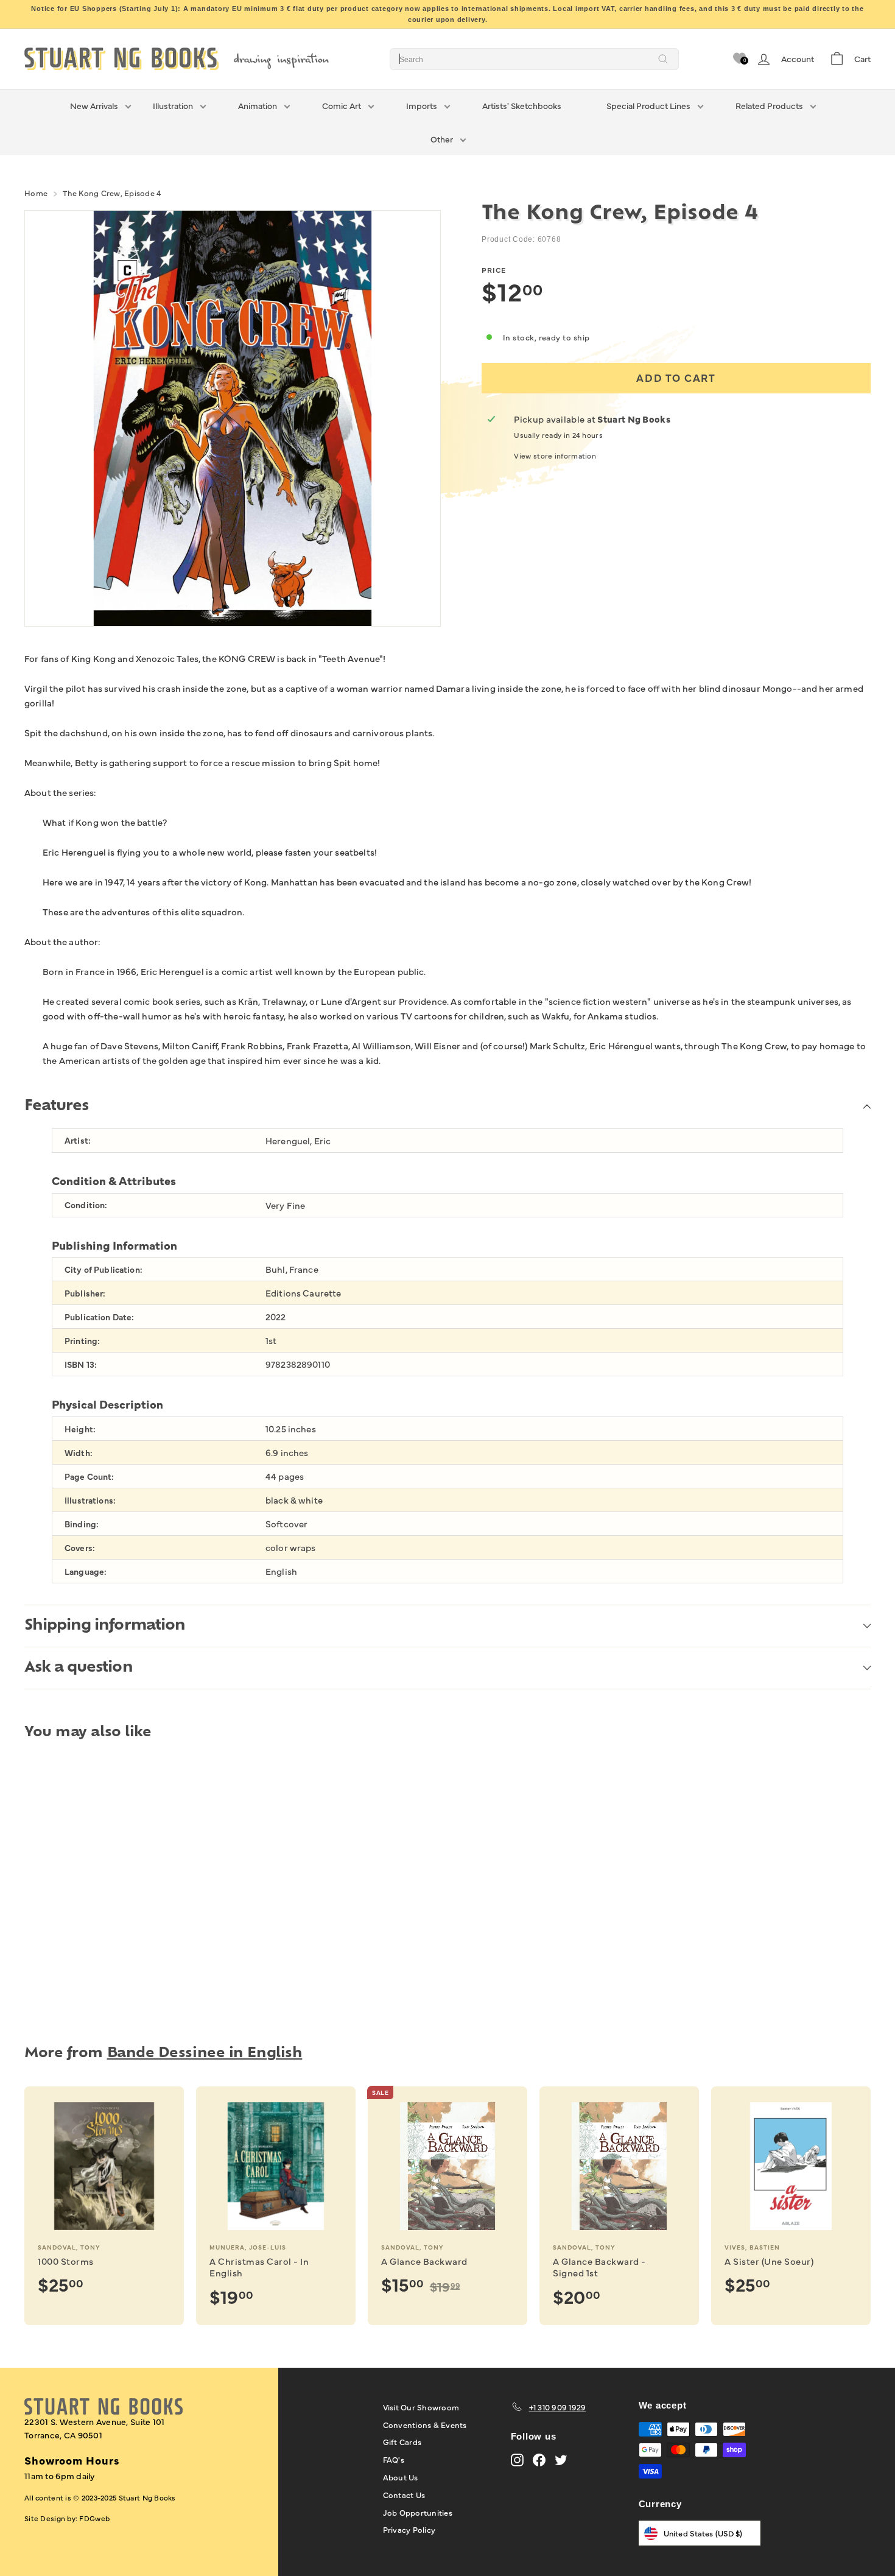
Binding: (82, 1524)
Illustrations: (90, 1500)
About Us (401, 2477)
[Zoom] (233, 418)
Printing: (82, 1341)
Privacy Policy (409, 2529)
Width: (79, 1453)
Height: (80, 1429)
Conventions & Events (425, 2424)
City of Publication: (104, 1269)
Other (442, 139)
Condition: (86, 1205)
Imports (422, 105)
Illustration (173, 105)
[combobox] (534, 59)
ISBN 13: (81, 1364)
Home (36, 192)
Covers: (80, 1548)
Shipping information (105, 1626)
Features (56, 1107)
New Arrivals (94, 105)
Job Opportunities (418, 2512)
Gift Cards (402, 2441)
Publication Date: (99, 1317)
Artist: (78, 1140)
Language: (86, 1571)
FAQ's (394, 2459)
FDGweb (94, 2518)
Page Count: (89, 1476)
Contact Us (404, 2494)
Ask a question (79, 1668)
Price (494, 270)
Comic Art (342, 105)
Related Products (769, 105)
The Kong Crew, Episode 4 (112, 192)
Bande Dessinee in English (205, 2054)
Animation (258, 105)
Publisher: (85, 1293)
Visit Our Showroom (421, 2407)
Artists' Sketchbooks (522, 105)
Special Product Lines (648, 105)
